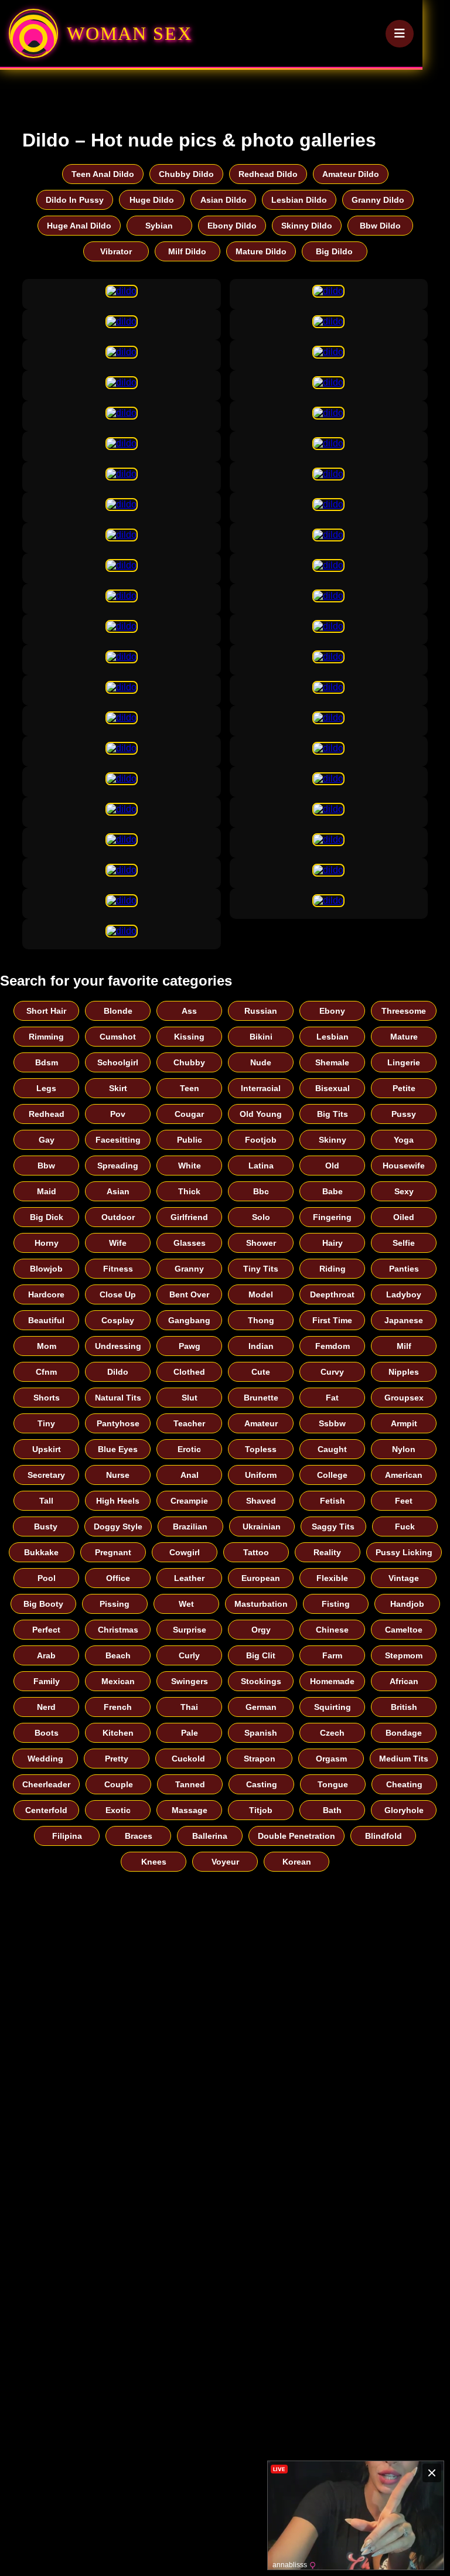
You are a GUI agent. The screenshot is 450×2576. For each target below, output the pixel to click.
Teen (190, 1088)
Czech (332, 1733)
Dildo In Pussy (75, 200)
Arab (46, 1655)
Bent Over (189, 1294)
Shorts (47, 1398)
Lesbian (333, 1037)
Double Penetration (296, 1836)
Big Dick (47, 1217)
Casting (262, 1784)
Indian (261, 1346)
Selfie (404, 1243)
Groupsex (404, 1398)
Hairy (333, 1243)
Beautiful (46, 1320)
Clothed (189, 1372)
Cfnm (46, 1372)
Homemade (332, 1681)
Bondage (404, 1733)
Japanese (404, 1320)
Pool (47, 1578)
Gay (47, 1140)
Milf (404, 1346)
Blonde (118, 1011)
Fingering (332, 1217)
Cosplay (118, 1320)
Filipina (67, 1836)
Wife (118, 1243)
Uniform (261, 1475)
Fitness (118, 1269)
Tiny (46, 1423)
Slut (190, 1398)
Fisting (336, 1604)
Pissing (115, 1604)
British (404, 1707)
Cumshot (118, 1037)
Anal (190, 1475)
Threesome (404, 1011)
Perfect (46, 1630)
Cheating (404, 1784)
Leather (189, 1578)
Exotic (118, 1810)
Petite (404, 1088)
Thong (261, 1320)
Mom (47, 1346)
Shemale (332, 1062)
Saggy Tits (333, 1526)
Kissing (189, 1037)
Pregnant (113, 1552)
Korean (297, 1862)
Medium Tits (404, 1759)
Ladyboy (404, 1294)
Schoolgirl (118, 1062)
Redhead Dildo (268, 174)
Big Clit (261, 1655)
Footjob (261, 1140)
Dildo (118, 1372)
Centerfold (46, 1810)
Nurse (118, 1475)
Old (332, 1166)
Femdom (333, 1346)
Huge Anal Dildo (79, 226)
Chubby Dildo (186, 174)
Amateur (261, 1423)
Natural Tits (118, 1398)
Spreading (118, 1166)
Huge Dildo (152, 200)
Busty (46, 1526)
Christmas (118, 1630)
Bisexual (333, 1088)
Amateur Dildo (351, 174)
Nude (261, 1062)
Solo (261, 1217)
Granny (189, 1269)
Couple (119, 1784)
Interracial (261, 1088)
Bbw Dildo (380, 226)
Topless (261, 1449)
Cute (261, 1372)
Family (47, 1681)
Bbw (46, 1166)
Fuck (405, 1526)
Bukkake (41, 1552)
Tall (46, 1501)
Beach (118, 1655)
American (404, 1475)
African (404, 1681)
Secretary (46, 1475)
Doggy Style (118, 1526)
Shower (261, 1243)
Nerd (46, 1707)
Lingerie (404, 1062)
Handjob (407, 1604)
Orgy (261, 1630)
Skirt (118, 1088)
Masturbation (261, 1604)
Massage (190, 1810)
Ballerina (210, 1836)
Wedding (45, 1759)
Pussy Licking (404, 1552)
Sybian (159, 226)
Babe (333, 1191)
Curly (189, 1655)
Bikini (261, 1037)
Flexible (332, 1578)
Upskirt (47, 1449)
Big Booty (43, 1604)
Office (118, 1578)
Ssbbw (332, 1423)
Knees (154, 1862)
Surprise (190, 1630)
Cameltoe (404, 1630)
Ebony (332, 1011)
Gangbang (189, 1320)
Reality (327, 1552)
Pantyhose (118, 1423)
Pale (190, 1733)
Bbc (261, 1191)
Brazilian (190, 1526)
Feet (404, 1501)
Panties (404, 1269)
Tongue (333, 1784)
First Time (332, 1320)
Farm (332, 1655)
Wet (186, 1604)
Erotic (189, 1449)
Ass (189, 1011)
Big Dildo (334, 251)
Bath (332, 1810)
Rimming (46, 1037)
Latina (261, 1166)
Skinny (333, 1140)
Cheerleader (46, 1784)
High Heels (118, 1501)
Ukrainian (262, 1526)
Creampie (189, 1501)
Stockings (261, 1681)
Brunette (261, 1398)
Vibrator (116, 251)
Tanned (190, 1784)
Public (190, 1140)
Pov (118, 1114)
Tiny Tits (261, 1269)
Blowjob (46, 1269)
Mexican (118, 1681)
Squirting (333, 1707)
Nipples (404, 1372)
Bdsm (47, 1062)
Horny (47, 1243)
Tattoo (256, 1552)
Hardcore (46, 1294)
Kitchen (118, 1733)
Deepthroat (332, 1294)
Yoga (404, 1140)
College (332, 1475)
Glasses (190, 1243)
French (118, 1707)
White (190, 1166)
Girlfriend (189, 1217)
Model (261, 1294)
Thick (189, 1191)
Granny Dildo (378, 200)
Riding (333, 1269)
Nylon (404, 1449)
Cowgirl (185, 1552)
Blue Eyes (118, 1449)
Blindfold (383, 1836)
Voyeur (225, 1862)
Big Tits (333, 1114)
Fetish (333, 1501)
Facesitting (118, 1140)
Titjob (261, 1810)
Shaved (261, 1501)
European (261, 1578)
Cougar (189, 1114)
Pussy (404, 1114)
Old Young (261, 1114)
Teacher (189, 1423)
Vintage (404, 1578)
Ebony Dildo (232, 226)
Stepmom (404, 1655)
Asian (118, 1191)
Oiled (404, 1217)
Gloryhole (404, 1810)
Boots (47, 1733)
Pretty (117, 1759)
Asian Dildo (224, 200)
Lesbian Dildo (299, 200)
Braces (139, 1836)
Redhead (47, 1114)
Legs (46, 1088)
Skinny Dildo (307, 226)
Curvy (332, 1372)
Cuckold (188, 1759)
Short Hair (46, 1011)
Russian (261, 1011)
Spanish (261, 1733)
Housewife (404, 1166)
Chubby (189, 1062)
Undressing (118, 1346)
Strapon (260, 1759)
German (261, 1707)
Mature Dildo (261, 251)
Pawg (190, 1346)
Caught (332, 1449)
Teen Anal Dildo (103, 174)
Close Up (118, 1294)
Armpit (404, 1423)
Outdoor (118, 1217)
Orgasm (331, 1759)
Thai (189, 1707)
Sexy (404, 1191)
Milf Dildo (187, 251)
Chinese (332, 1630)
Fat (332, 1398)
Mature (404, 1037)
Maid (47, 1191)
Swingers (190, 1681)
